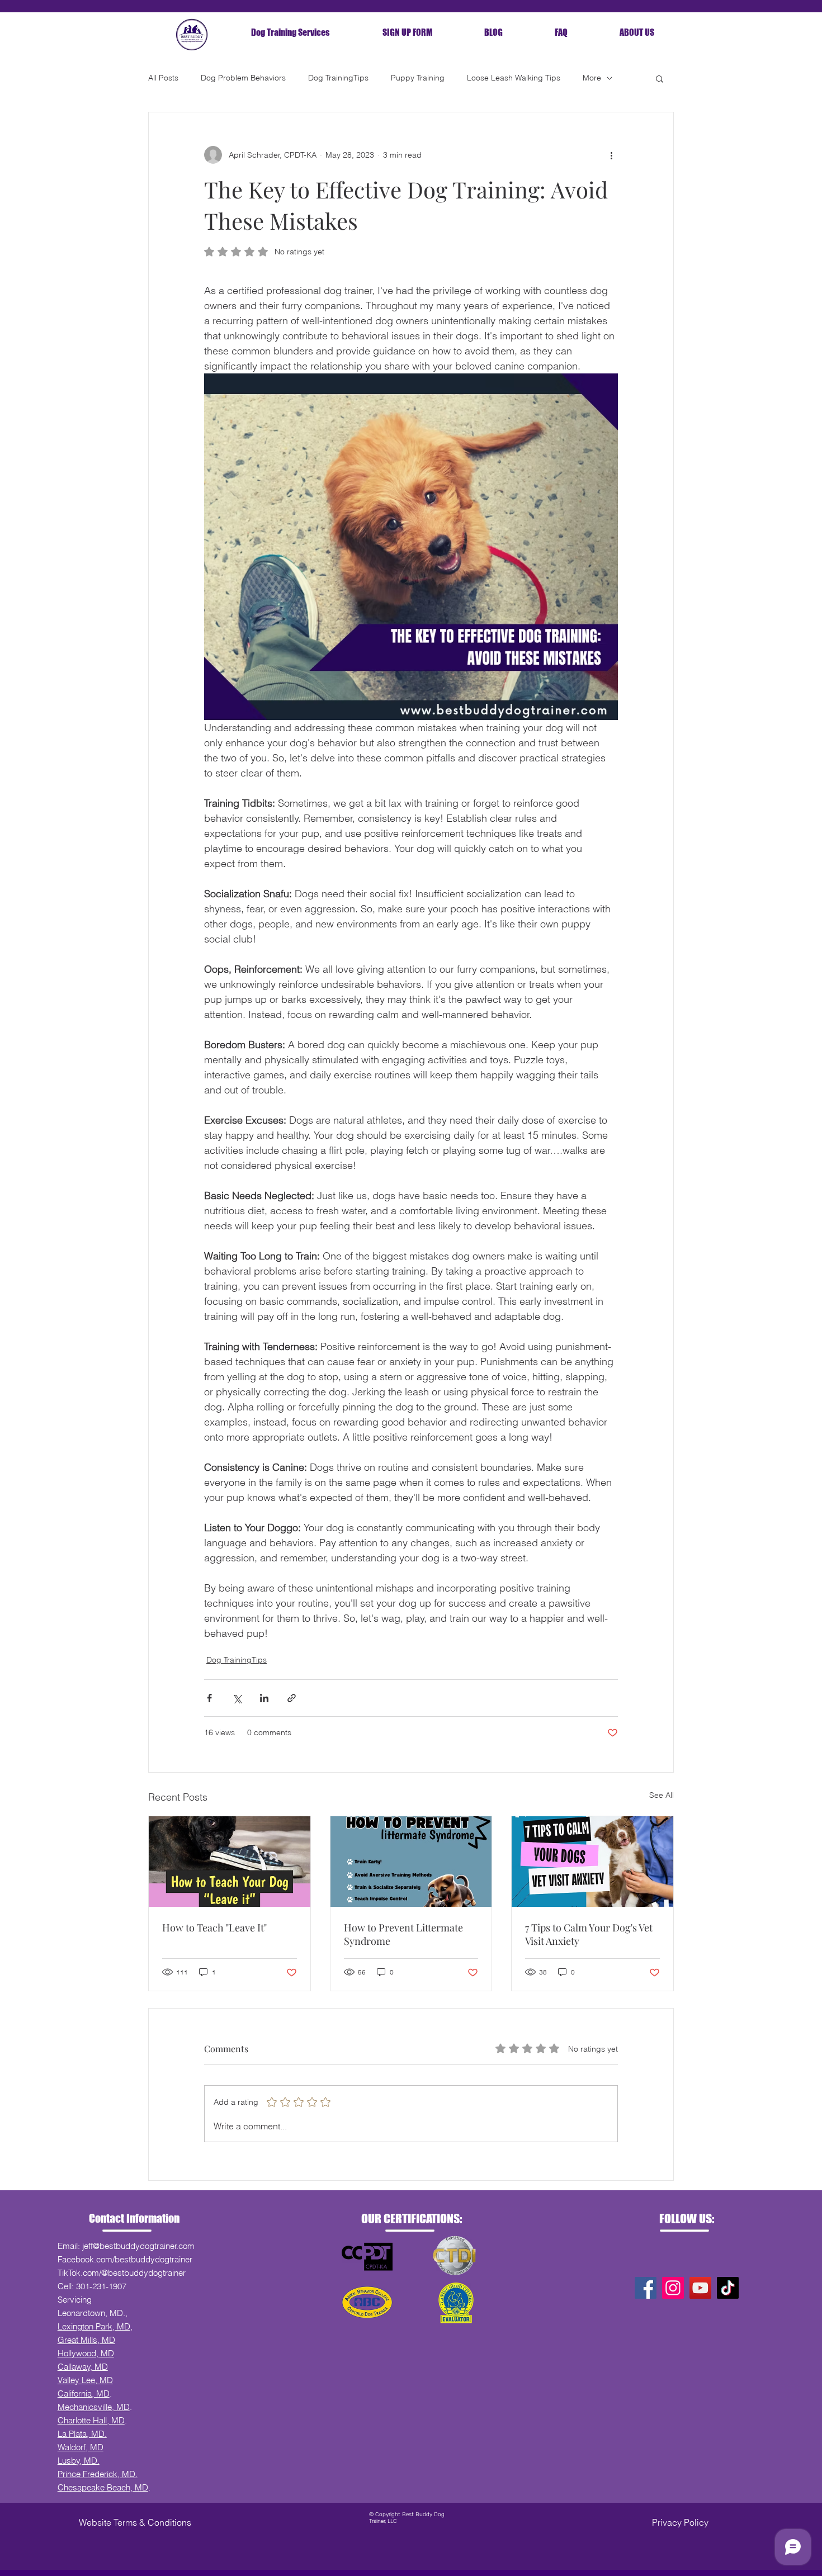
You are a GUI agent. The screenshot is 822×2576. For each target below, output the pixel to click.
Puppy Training (418, 78)
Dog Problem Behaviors (243, 78)
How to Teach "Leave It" (214, 1928)
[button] (660, 78)
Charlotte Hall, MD (91, 2420)
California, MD (84, 2393)
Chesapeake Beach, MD (103, 2487)
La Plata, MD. (82, 2434)
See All (662, 1795)
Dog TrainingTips (338, 78)
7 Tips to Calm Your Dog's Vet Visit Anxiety (589, 1934)
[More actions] (611, 155)
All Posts (163, 78)
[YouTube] (700, 2288)
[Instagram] (673, 2288)
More (592, 78)
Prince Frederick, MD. (98, 2474)
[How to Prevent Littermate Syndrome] (411, 1862)
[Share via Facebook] (209, 1698)
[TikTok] (728, 2288)
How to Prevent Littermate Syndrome (403, 1934)
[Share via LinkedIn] (264, 1698)
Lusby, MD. (79, 2461)
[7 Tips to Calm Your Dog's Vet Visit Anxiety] (592, 1862)
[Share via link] (292, 1698)
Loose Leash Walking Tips (514, 78)
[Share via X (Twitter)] (237, 1698)
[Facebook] (646, 2288)
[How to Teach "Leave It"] (230, 1862)
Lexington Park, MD (94, 2326)
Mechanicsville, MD (94, 2407)
